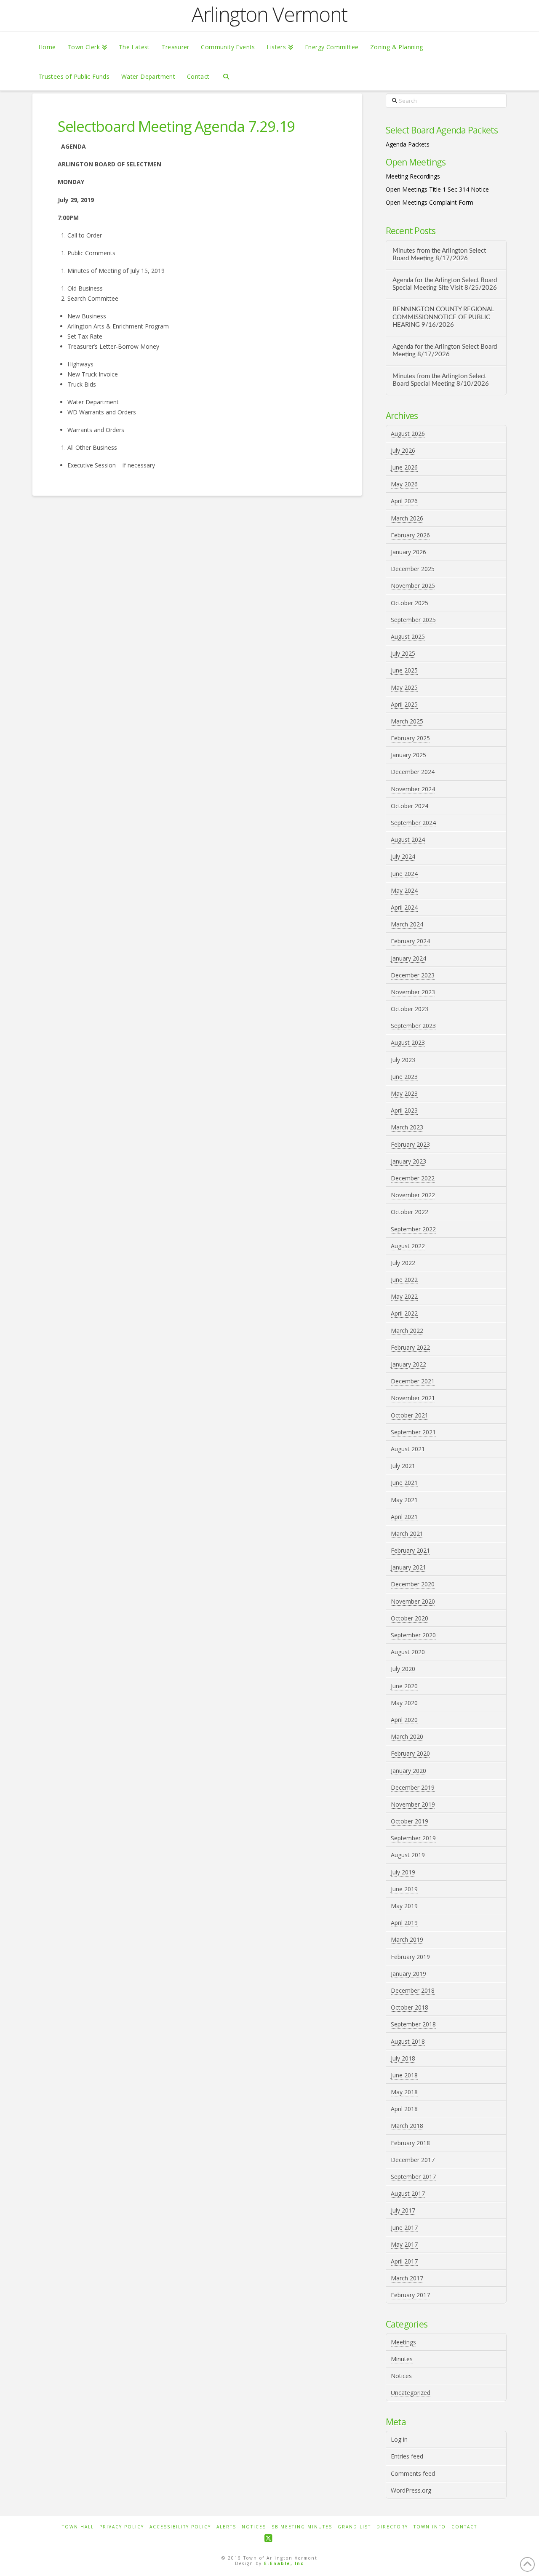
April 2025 (404, 704)
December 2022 (413, 1178)
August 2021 (408, 1449)
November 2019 (413, 1804)
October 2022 (410, 1212)
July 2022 (403, 1263)
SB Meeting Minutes (302, 2527)
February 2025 (410, 738)
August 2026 (408, 434)
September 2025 (413, 620)
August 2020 (408, 1652)
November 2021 (413, 1398)
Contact (464, 2527)
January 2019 (408, 1974)
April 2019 (404, 1923)
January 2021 (408, 1567)
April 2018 (404, 2109)
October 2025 (410, 603)
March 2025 (407, 721)
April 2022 (404, 1313)
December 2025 (413, 569)
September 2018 (413, 2024)
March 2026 (407, 518)
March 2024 (407, 924)
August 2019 (408, 1855)
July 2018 (403, 2058)
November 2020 (413, 1601)
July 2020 (403, 1669)
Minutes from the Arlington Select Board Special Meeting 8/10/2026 (441, 380)
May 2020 (404, 1703)
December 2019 (413, 1787)
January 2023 (408, 1161)
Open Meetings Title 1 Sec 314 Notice (437, 189)
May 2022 (404, 1296)
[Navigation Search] (226, 76)
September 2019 (413, 1838)
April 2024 (404, 907)
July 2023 (403, 1060)
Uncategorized (411, 2393)
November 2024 (413, 789)
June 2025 (404, 670)
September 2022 (413, 1229)
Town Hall (78, 2527)
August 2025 (408, 637)
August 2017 (408, 2193)
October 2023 (410, 1009)
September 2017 (413, 2177)
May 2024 (404, 890)
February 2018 (410, 2143)
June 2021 (404, 1483)
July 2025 (403, 653)
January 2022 (408, 1364)
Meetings (403, 2342)
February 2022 (410, 1347)
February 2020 (410, 1753)
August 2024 (408, 840)
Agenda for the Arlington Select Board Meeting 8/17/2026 (445, 351)
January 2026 (408, 552)
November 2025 (413, 586)
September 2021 (413, 1432)
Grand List (354, 2527)
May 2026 (404, 484)
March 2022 (407, 1331)
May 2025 (404, 687)
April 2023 (404, 1110)
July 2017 (403, 2210)
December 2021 (413, 1381)
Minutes (402, 2359)
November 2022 (413, 1195)
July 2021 (403, 1466)
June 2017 (404, 2228)
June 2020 (404, 1686)
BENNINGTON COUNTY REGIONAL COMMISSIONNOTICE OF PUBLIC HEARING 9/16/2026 (443, 317)
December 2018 (413, 1990)
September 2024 (413, 823)
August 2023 (408, 1042)
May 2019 (404, 1906)
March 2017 (407, 2278)
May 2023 (404, 1093)
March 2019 (407, 1939)
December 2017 (413, 2160)
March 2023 (407, 1127)
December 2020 (413, 1584)
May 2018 (404, 2092)
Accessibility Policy (180, 2527)
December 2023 (413, 975)
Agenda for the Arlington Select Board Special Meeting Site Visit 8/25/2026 (445, 284)
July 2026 (403, 450)
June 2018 (404, 2075)
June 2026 (404, 467)
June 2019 (404, 1889)
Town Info (430, 2527)
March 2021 (407, 1534)
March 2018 (407, 2126)
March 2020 (407, 1736)
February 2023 (410, 1144)
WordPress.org (411, 2490)
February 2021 (410, 1550)
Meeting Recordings (413, 176)
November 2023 (413, 992)
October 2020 (410, 1618)
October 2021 (410, 1415)
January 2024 (408, 958)
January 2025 (408, 755)
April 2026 (404, 501)
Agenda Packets (408, 144)
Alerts (226, 2527)
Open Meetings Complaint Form (430, 202)
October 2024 (410, 806)
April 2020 (404, 1720)
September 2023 (413, 1026)
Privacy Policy (122, 2527)
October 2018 (410, 2007)
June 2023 (404, 1077)
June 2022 (404, 1280)
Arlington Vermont (269, 14)
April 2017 (404, 2261)
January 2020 (408, 1771)
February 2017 (410, 2295)
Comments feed (413, 2473)
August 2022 (408, 1246)
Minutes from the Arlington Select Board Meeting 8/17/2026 (439, 255)
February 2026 (410, 535)
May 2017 (404, 2244)
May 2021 (404, 1500)
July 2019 (403, 1872)
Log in (399, 2439)
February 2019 (410, 1957)
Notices (401, 2376)
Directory (392, 2527)
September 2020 (413, 1635)
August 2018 (408, 2041)
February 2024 (410, 941)
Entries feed (407, 2456)
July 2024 (403, 856)
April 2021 (404, 1517)
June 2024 (404, 874)
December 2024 (413, 772)
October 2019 (410, 1821)
